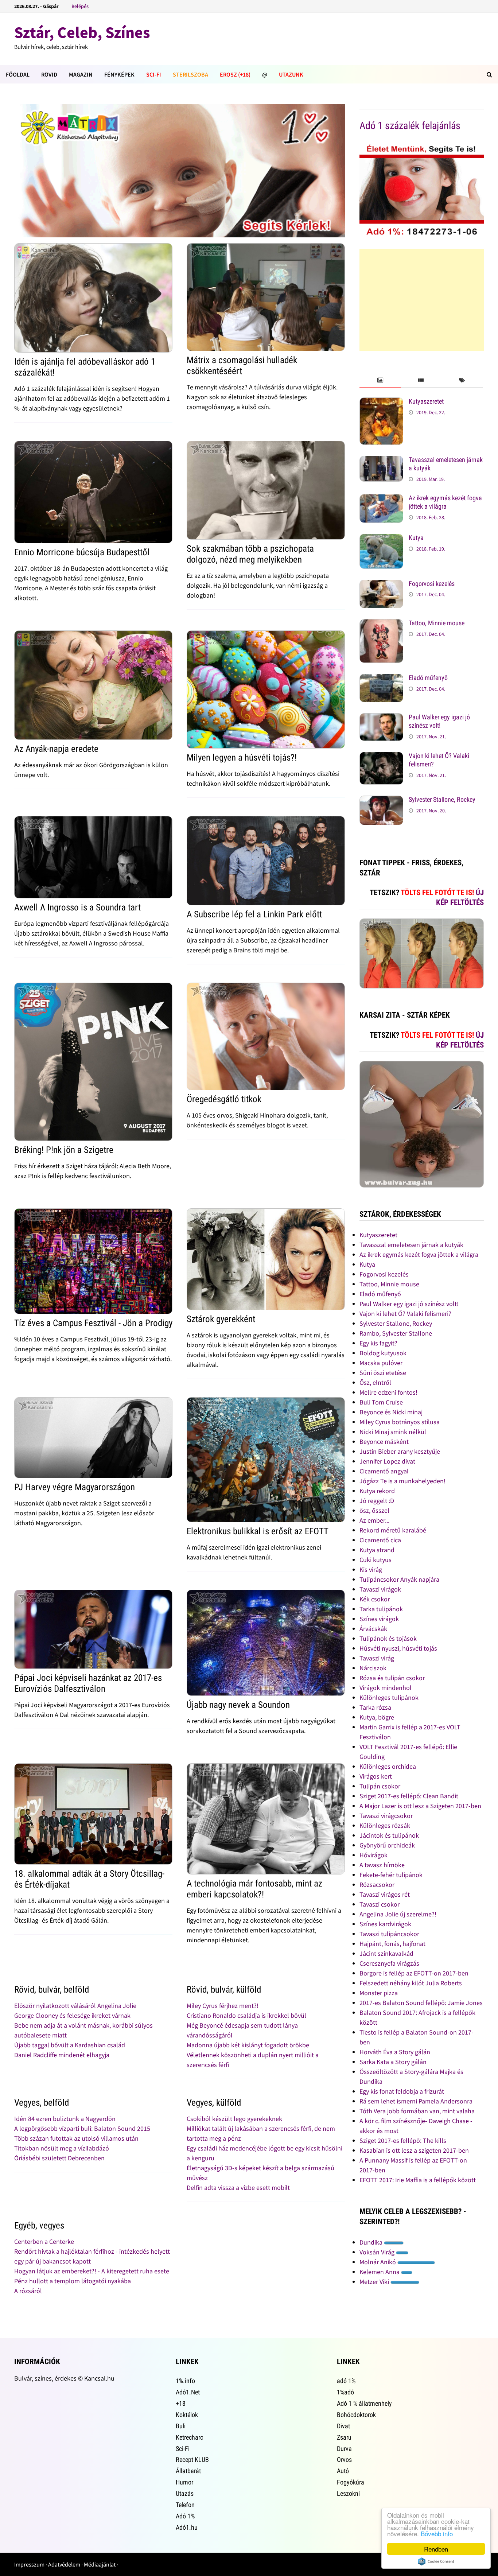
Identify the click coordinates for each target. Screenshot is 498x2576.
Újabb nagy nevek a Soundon (238, 1705)
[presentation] (380, 380)
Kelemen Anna (380, 2272)
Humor (184, 2482)
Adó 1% (185, 2516)
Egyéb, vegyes (39, 2225)
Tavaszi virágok (380, 1589)
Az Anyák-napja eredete (56, 749)
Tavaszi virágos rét (385, 1894)
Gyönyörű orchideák (387, 1845)
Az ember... (374, 1520)
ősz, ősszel (374, 1510)
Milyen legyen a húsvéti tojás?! (242, 757)
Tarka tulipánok (381, 1609)
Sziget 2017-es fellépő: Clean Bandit (409, 1796)
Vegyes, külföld (214, 2103)
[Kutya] (381, 539)
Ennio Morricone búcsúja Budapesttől (82, 552)
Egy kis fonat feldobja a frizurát (402, 2091)
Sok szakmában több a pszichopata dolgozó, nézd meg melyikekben (250, 554)
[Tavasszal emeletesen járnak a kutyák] (381, 461)
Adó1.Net (188, 2392)
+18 (181, 2403)
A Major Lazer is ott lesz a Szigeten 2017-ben (420, 1806)
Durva (344, 2449)
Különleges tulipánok (389, 1697)
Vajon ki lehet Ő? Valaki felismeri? (405, 1314)
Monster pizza (379, 1993)
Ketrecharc (189, 2437)
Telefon (185, 2505)
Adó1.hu (187, 2527)
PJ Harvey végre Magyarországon (75, 1487)
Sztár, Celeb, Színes (82, 32)
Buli (181, 2426)
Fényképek (119, 74)
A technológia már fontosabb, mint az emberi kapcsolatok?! (254, 1889)
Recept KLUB (192, 2460)
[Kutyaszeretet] (381, 402)
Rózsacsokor (377, 1885)
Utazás (185, 2493)
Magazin (81, 74)
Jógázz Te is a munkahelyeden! (402, 1481)
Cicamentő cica (380, 1540)
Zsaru (344, 2437)
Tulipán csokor (380, 1786)
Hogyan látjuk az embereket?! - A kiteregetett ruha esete (92, 2271)
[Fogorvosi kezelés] (381, 585)
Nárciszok (373, 1668)
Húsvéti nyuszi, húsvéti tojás (398, 1648)
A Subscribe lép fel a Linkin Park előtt (254, 914)
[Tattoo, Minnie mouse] (381, 624)
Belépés (80, 6)
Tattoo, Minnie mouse (437, 623)
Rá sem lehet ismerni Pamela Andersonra (416, 2101)
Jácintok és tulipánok (389, 1835)
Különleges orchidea (388, 1766)
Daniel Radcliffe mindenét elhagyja (62, 2055)
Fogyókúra (351, 2482)
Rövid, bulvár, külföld (224, 1990)
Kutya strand (377, 1550)
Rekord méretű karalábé (393, 1530)
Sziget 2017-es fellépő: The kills (403, 2140)
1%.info (185, 2381)
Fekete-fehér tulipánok (391, 1875)
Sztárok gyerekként (221, 1319)
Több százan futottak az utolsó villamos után (76, 2138)
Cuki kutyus (376, 1560)
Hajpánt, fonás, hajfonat (392, 1944)
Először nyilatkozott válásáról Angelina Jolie (75, 2006)
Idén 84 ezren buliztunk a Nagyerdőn (65, 2119)
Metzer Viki (375, 2282)
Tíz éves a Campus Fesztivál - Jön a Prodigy (93, 1323)
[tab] (380, 380)
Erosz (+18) (235, 74)
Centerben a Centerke (44, 2241)
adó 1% (346, 2381)
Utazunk (291, 74)
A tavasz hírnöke (382, 1865)
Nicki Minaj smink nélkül (393, 1432)
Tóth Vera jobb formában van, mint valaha (417, 2111)
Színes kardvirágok (385, 1924)
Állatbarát (188, 2471)
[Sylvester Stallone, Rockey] (381, 801)
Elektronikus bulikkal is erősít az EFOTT (258, 1531)
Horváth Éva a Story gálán (395, 2052)
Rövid (49, 74)
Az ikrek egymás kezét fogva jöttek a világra (445, 502)
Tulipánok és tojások (388, 1638)
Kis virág (371, 1569)
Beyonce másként (384, 1442)
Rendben (436, 2549)
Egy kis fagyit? (378, 1343)
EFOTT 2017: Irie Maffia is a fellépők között (418, 2180)
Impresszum (29, 2564)
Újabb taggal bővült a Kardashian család (70, 2045)
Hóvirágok (373, 1855)
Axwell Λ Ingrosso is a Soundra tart (77, 907)
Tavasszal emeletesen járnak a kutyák (411, 1245)
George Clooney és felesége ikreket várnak (72, 2015)
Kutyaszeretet (426, 401)
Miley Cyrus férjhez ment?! (223, 2006)
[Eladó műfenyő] (381, 679)
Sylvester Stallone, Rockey (442, 799)
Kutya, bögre (377, 1717)
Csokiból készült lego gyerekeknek (234, 2119)
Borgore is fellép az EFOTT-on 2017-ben (414, 1973)
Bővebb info (437, 2534)
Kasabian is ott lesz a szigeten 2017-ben (414, 2150)
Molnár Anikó (378, 2262)
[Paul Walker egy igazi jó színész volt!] (381, 718)
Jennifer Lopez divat (387, 1461)
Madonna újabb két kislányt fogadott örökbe (248, 2045)
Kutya (416, 538)
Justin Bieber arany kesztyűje (400, 1451)
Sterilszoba (190, 74)
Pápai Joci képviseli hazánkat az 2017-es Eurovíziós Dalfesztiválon (88, 1683)
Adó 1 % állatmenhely (364, 2403)
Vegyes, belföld (42, 2103)
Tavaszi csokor (380, 1904)
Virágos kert (376, 1776)
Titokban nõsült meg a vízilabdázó (62, 2148)
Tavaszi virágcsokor (386, 1816)
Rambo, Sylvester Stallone (396, 1333)
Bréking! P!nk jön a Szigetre (64, 1150)
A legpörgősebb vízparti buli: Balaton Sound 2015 (82, 2128)
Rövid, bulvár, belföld (52, 1990)
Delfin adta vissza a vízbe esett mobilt (238, 2188)
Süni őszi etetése (383, 1373)
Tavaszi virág (377, 1658)
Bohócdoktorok (356, 2415)
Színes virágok (379, 1619)
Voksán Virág (378, 2252)
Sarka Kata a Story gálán (393, 2062)
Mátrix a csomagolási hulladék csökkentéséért (242, 366)
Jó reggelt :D (377, 1501)
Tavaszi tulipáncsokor (389, 1934)
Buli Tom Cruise (381, 1402)
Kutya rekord (377, 1491)
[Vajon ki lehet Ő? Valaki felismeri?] (381, 757)
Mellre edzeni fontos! (388, 1392)
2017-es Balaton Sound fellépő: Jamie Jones (421, 2003)
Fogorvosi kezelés (432, 584)
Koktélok (187, 2415)
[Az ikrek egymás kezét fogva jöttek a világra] (381, 499)
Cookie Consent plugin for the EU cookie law (436, 2561)
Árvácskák (373, 1629)
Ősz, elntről (375, 1382)
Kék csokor (375, 1599)
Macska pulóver (381, 1363)
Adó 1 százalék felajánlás (410, 126)
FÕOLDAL (18, 74)
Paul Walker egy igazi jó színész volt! (439, 721)
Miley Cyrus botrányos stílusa (400, 1422)
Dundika (372, 2242)
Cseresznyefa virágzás (389, 1963)
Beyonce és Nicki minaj (391, 1412)
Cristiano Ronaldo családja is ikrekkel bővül (246, 2015)
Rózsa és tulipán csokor (392, 1678)
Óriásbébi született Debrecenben (59, 2158)
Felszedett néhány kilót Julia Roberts (411, 1983)
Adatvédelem (64, 2564)
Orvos (344, 2460)
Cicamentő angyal (384, 1471)
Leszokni (348, 2493)
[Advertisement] (422, 300)
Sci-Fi (154, 74)
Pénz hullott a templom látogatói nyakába (73, 2281)
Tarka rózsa (375, 1707)
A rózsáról (28, 2291)
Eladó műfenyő (428, 678)
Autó (343, 2471)
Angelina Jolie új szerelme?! (398, 1914)
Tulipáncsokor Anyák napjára (399, 1579)
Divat (343, 2426)
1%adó (345, 2392)
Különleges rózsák (385, 1825)
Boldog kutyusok (383, 1353)
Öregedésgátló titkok (224, 1099)
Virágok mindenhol (386, 1688)
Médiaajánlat (100, 2564)
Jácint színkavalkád (386, 1953)
